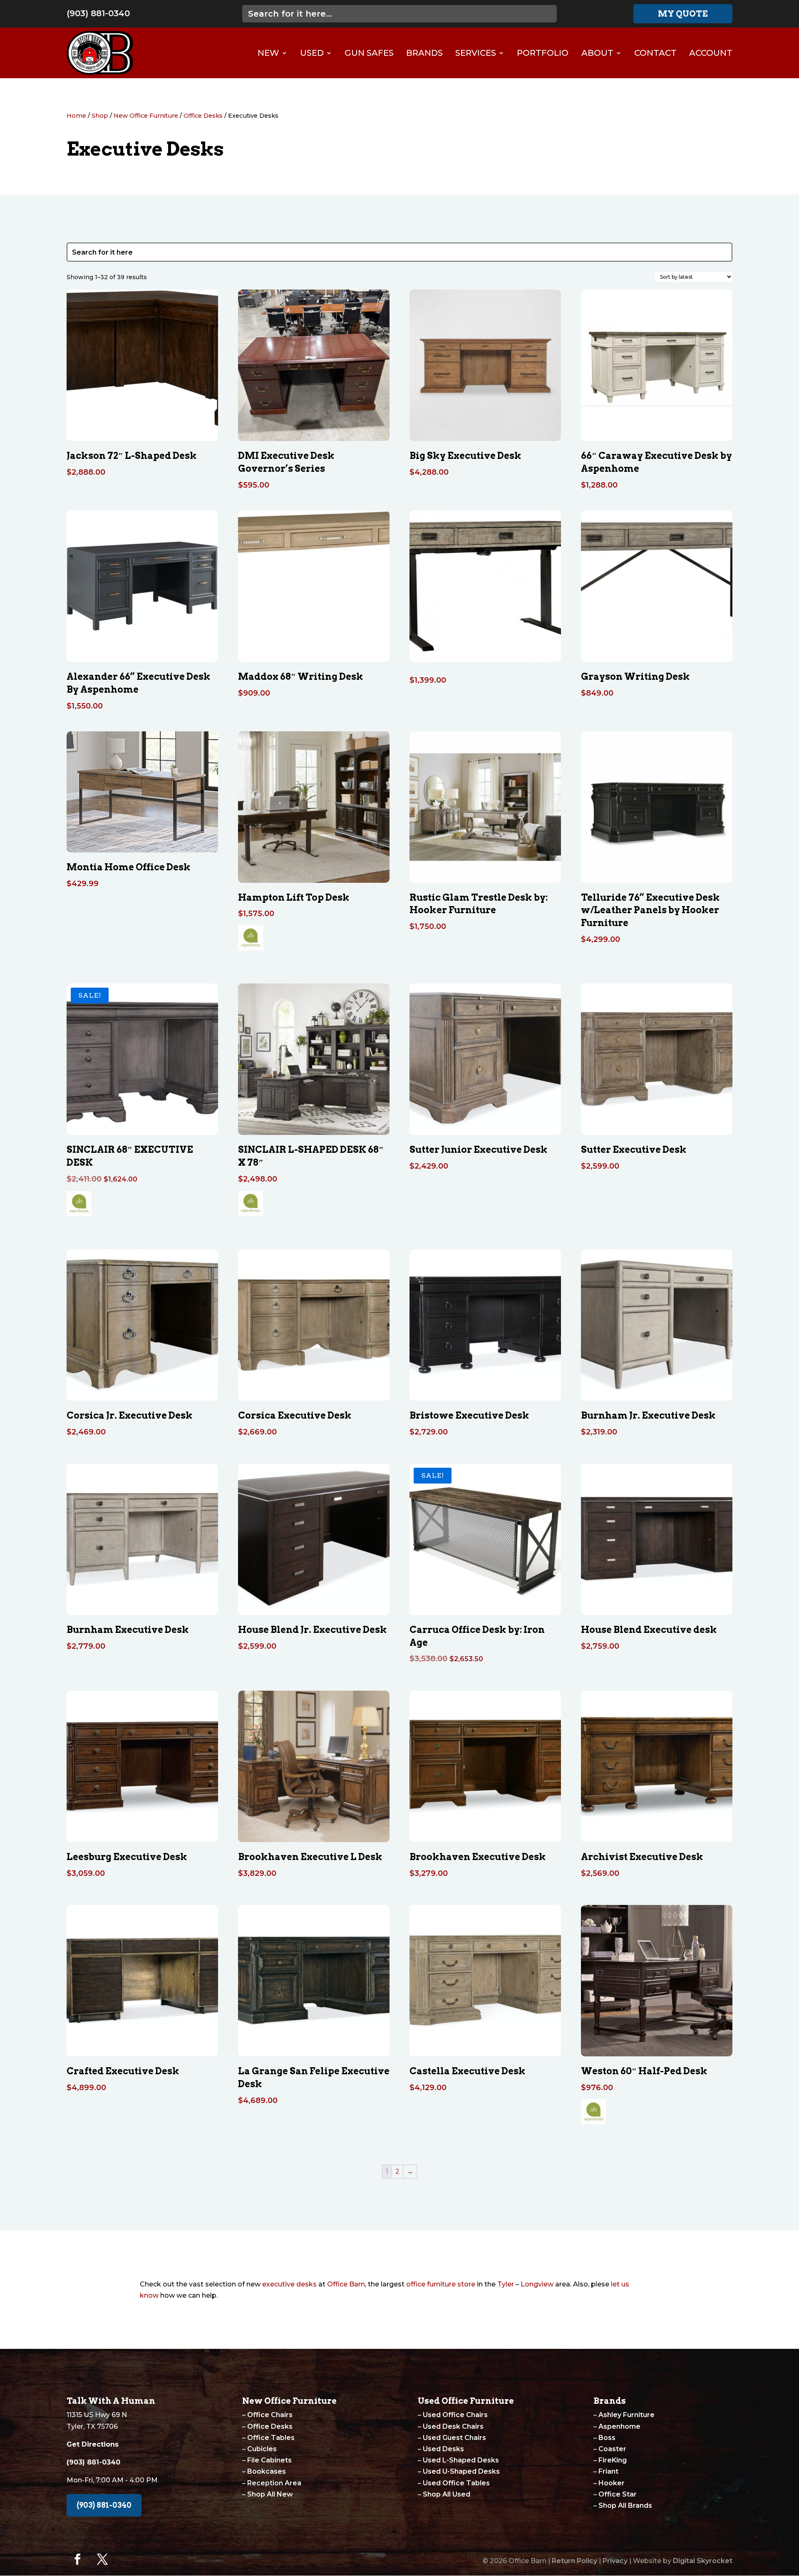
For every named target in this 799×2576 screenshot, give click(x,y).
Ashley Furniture (627, 2415)
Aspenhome (619, 2426)
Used (312, 53)
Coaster (612, 2449)
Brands (424, 53)
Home (76, 116)
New (268, 53)
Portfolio (543, 53)
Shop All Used (447, 2494)
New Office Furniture (146, 116)
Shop (100, 116)
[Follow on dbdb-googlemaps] (127, 2559)
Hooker (612, 2483)
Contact (655, 53)
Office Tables (271, 2438)
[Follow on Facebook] (77, 2559)
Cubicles (262, 2449)
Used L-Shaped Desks (461, 2460)
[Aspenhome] (251, 940)
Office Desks (203, 116)
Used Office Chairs (455, 2415)
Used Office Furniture (466, 2401)
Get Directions (93, 2444)
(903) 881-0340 (98, 13)
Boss (607, 2438)
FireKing (613, 2460)
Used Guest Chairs (454, 2438)
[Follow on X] (102, 2559)
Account (711, 53)
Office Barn (346, 2284)
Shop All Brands (625, 2505)
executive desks (289, 2284)
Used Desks (443, 2449)
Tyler (506, 2284)
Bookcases (267, 2471)
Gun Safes (369, 53)
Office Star (618, 2494)
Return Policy (574, 2561)
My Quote (683, 14)
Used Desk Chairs (453, 2426)
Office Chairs (270, 2415)
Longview (537, 2284)
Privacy (615, 2561)
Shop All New (270, 2494)
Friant (608, 2471)
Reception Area (274, 2483)
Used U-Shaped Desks (461, 2471)
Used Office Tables (456, 2483)
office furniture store (441, 2284)
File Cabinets (269, 2460)
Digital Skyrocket (703, 2561)
